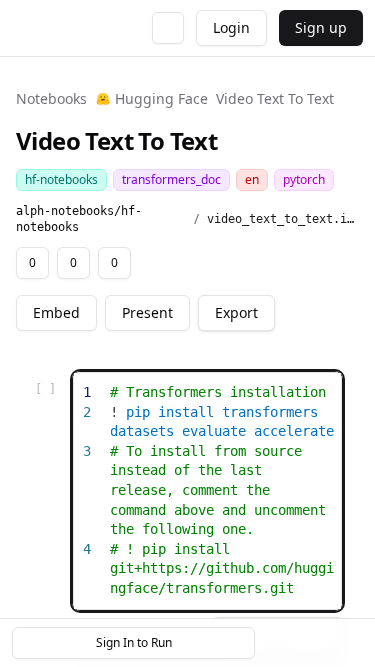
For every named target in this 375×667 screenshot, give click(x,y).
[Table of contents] (313, 643)
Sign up (321, 27)
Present (147, 312)
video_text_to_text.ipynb (283, 219)
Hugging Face (161, 98)
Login (231, 27)
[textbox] (222, 491)
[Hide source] (256, 390)
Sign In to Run (134, 642)
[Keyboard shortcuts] (347, 643)
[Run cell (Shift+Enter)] (224, 390)
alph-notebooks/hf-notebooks (79, 219)
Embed (56, 312)
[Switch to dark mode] (168, 28)
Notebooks (51, 98)
